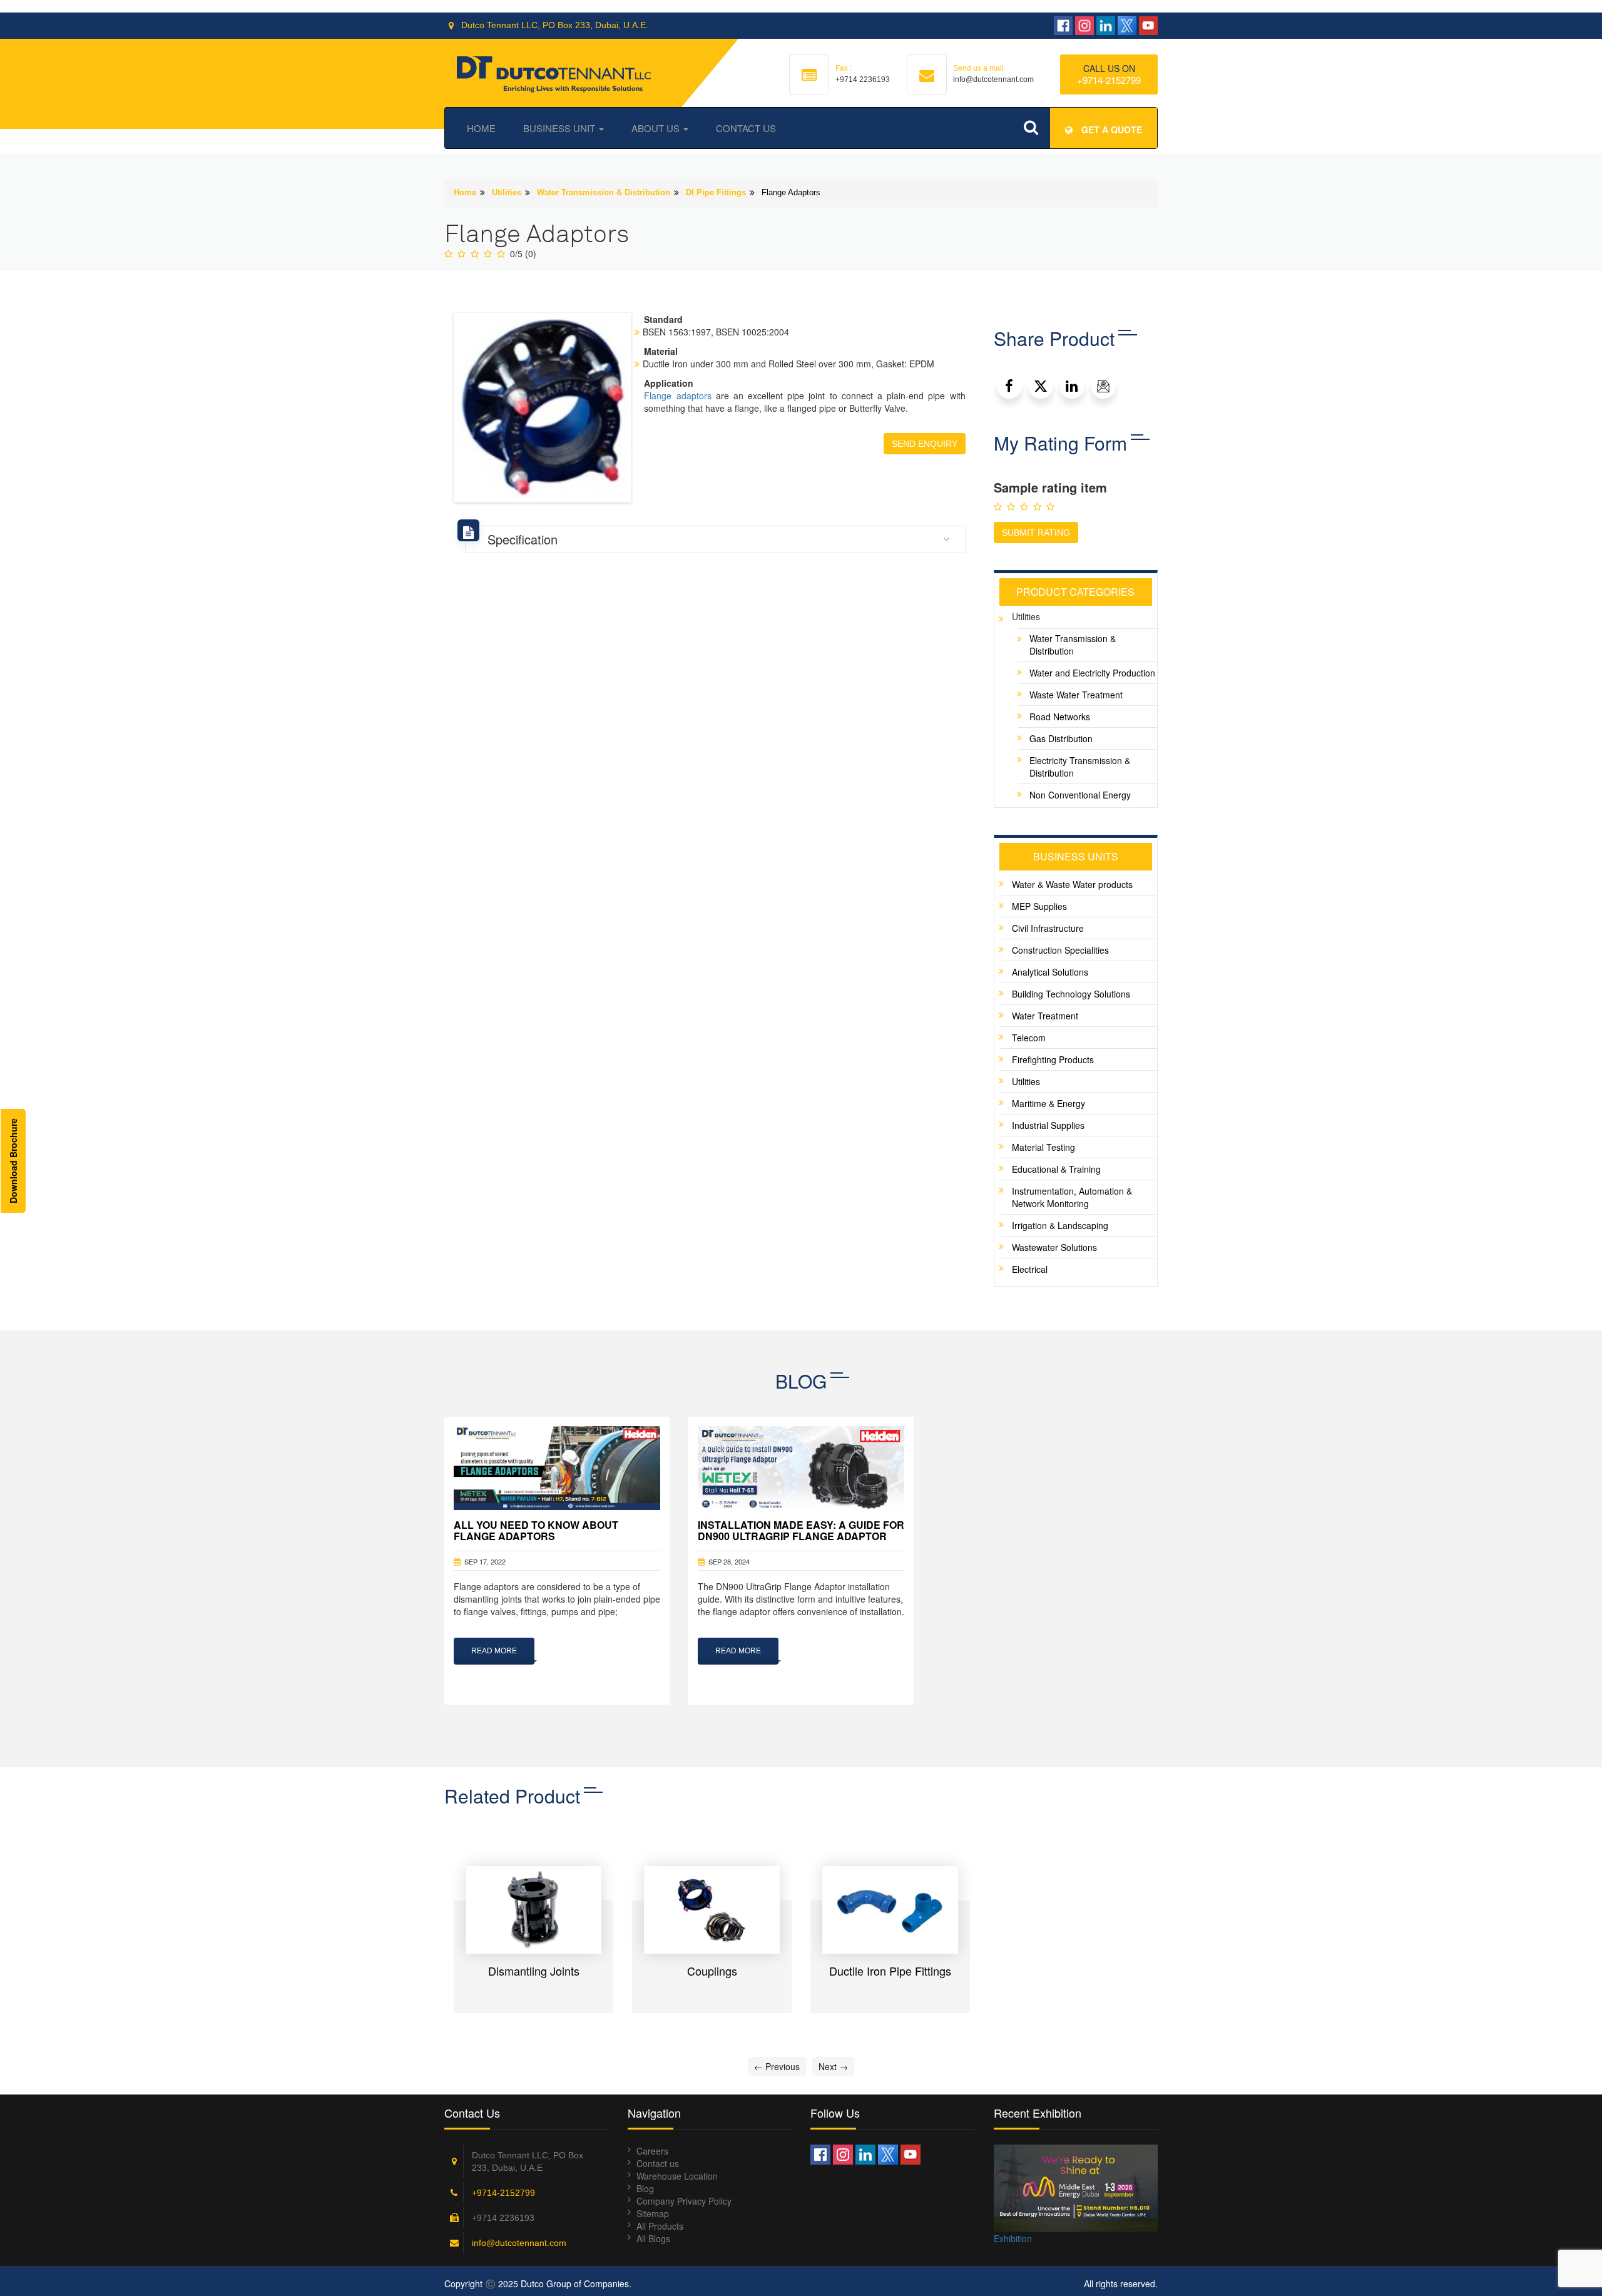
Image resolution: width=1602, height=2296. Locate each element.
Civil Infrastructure (1048, 928)
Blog (645, 2188)
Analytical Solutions (1050, 972)
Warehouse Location (677, 2176)
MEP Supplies (1039, 906)
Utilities (507, 192)
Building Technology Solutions (1071, 994)
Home (481, 128)
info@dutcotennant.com (519, 2243)
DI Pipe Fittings (716, 192)
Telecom (1029, 1038)
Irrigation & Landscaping (1060, 1225)
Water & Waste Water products (1072, 884)
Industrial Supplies (1048, 1125)
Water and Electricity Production (1092, 673)
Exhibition (1013, 2238)
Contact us (658, 2163)
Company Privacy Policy (684, 2201)
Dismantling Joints (534, 1971)
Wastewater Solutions (1054, 1247)
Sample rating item (1050, 487)
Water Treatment (1045, 1016)
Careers (652, 2151)
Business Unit (560, 128)
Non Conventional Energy (1080, 795)
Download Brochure (13, 1161)
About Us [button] (657, 128)
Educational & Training (1056, 1169)
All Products (660, 2226)
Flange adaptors (677, 395)
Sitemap (653, 2213)
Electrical (1030, 1269)
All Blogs (653, 2238)
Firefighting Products (1053, 1059)
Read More (494, 1651)
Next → (833, 2066)
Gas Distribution (1061, 738)
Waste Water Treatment (1076, 695)
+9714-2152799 (1109, 80)
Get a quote (1110, 130)
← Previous (777, 2066)
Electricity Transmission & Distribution (1080, 767)
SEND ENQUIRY (925, 444)
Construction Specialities (1060, 950)
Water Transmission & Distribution (604, 192)
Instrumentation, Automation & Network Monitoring (1072, 1197)
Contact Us (746, 128)
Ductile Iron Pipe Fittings (890, 1971)
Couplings (712, 1971)
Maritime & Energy (1048, 1103)
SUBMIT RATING (1036, 533)
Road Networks (1060, 717)
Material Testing (1043, 1147)
